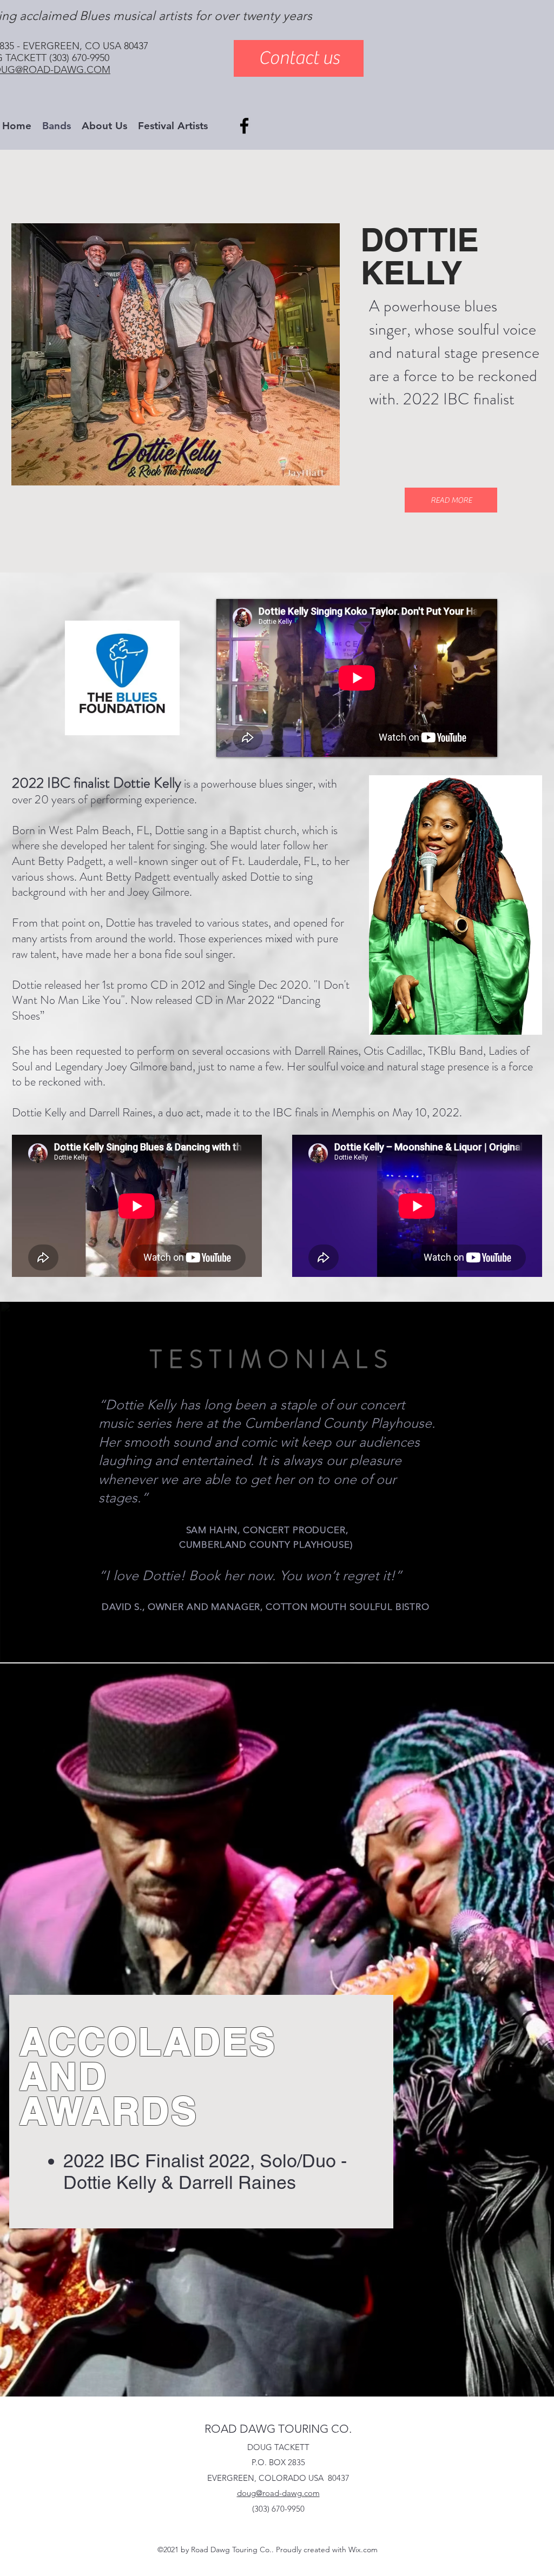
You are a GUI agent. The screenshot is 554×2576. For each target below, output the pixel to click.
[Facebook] (244, 126)
